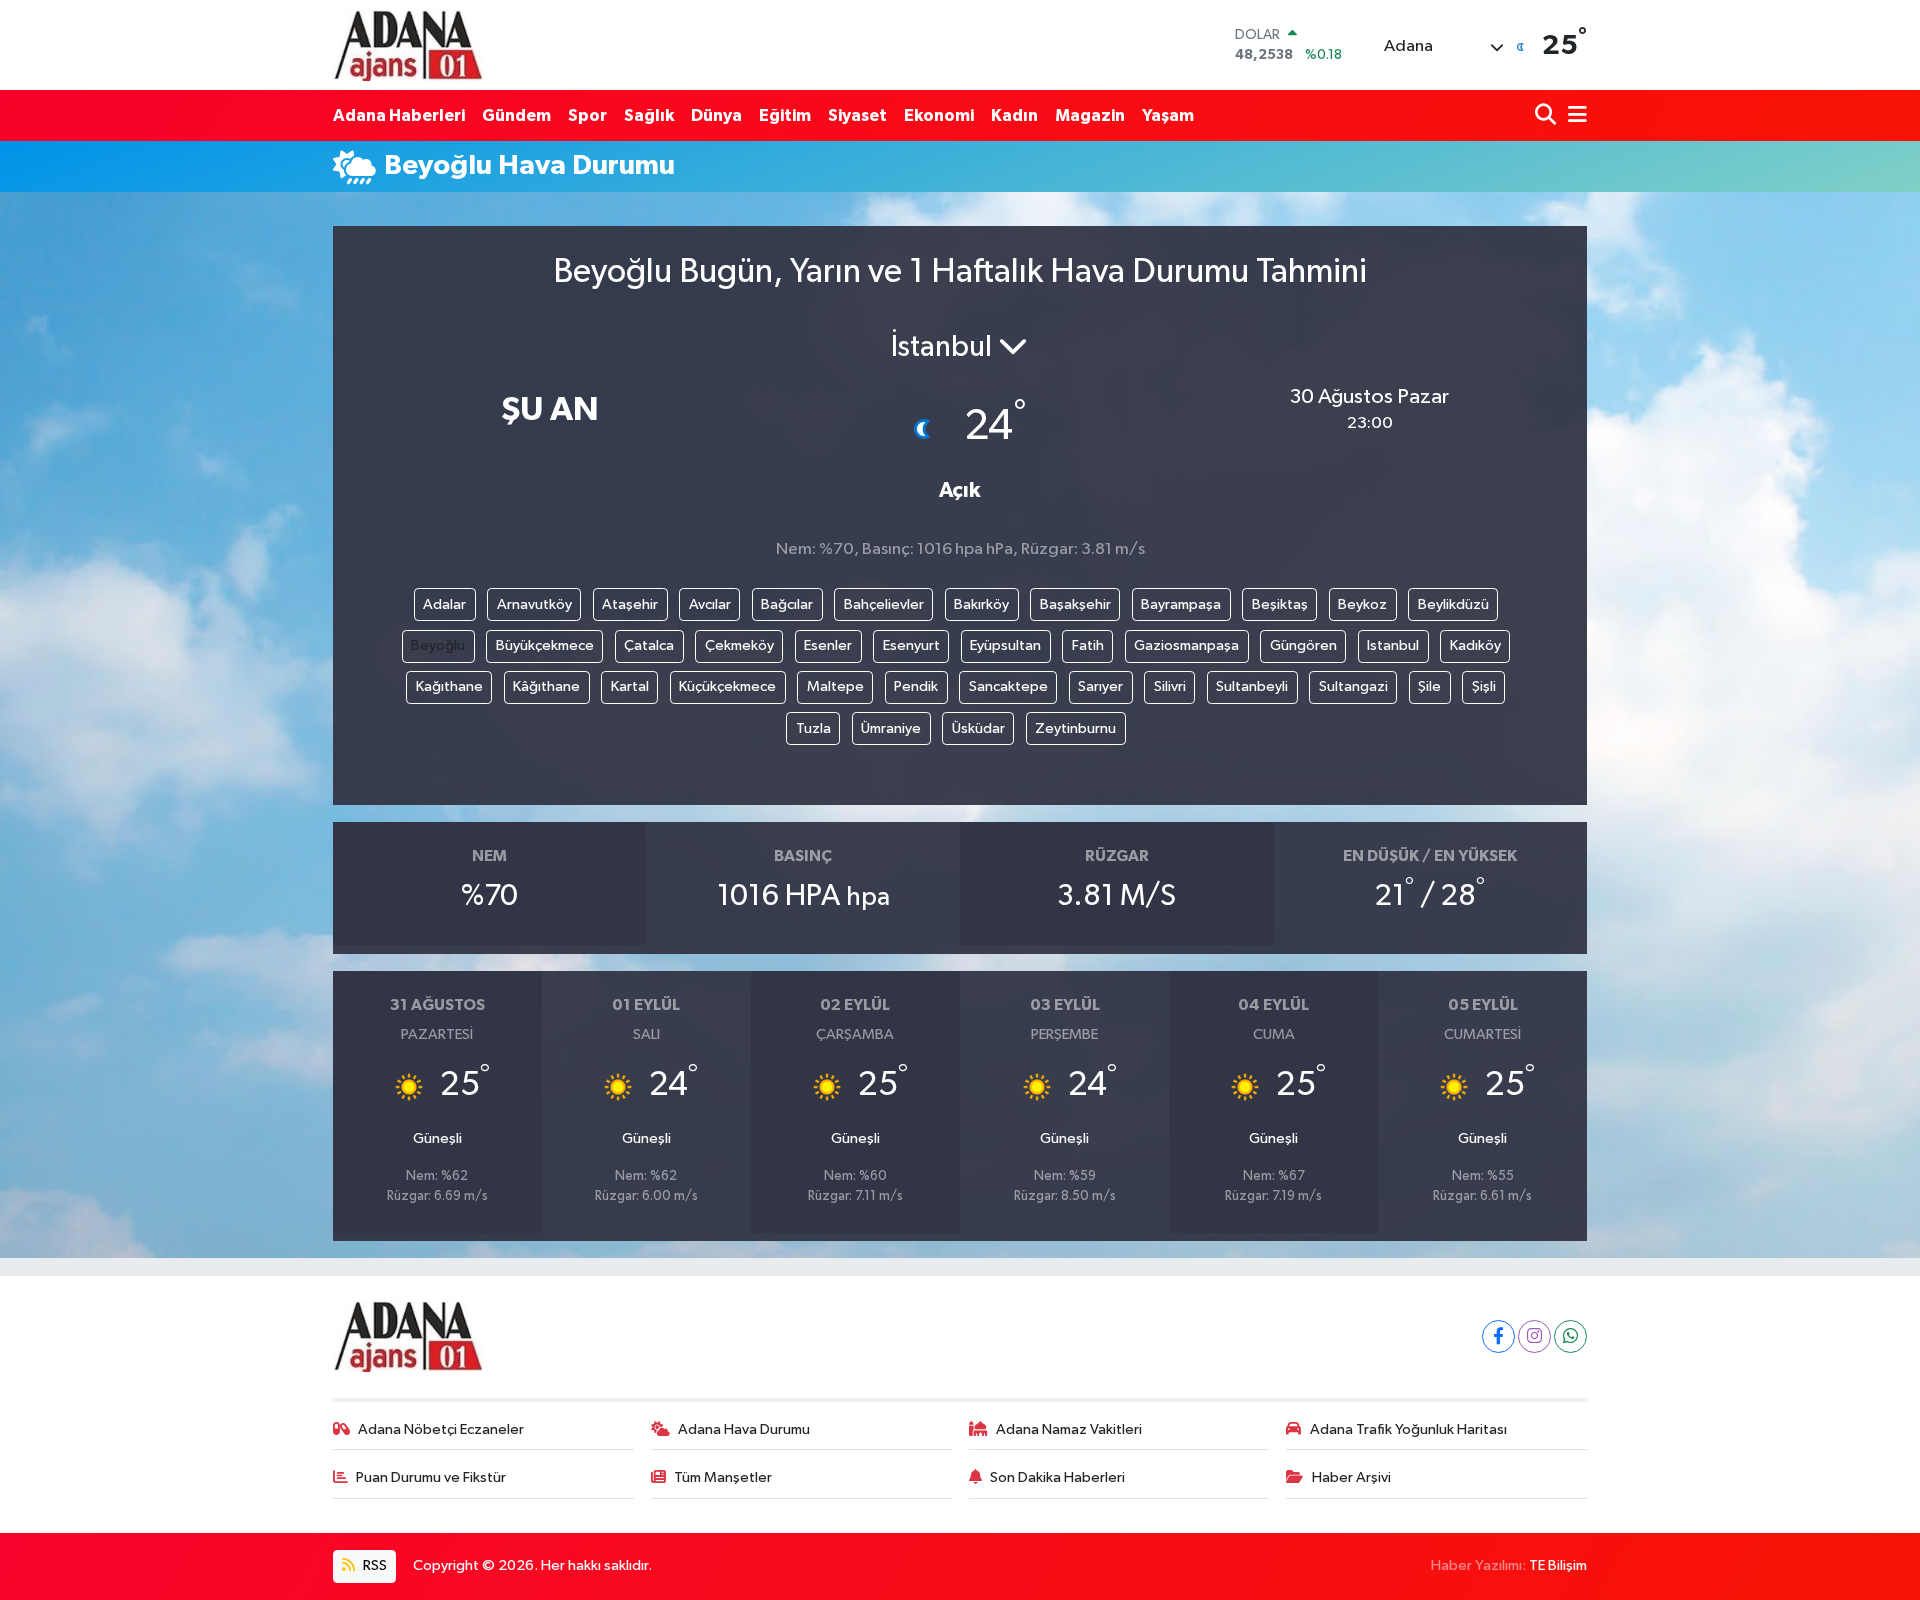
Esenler (828, 645)
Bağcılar (787, 604)
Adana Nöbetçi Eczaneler (441, 1429)
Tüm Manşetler (723, 1477)
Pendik (916, 686)
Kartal (630, 686)
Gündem (516, 115)
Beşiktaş (1280, 604)
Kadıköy (1475, 645)
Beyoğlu (438, 645)
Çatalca (649, 645)
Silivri (1170, 686)
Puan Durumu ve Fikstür (431, 1477)
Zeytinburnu (1075, 728)
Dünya (716, 115)
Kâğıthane (546, 686)
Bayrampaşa (1181, 604)
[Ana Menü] (1574, 115)
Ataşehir (630, 604)
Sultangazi (1353, 686)
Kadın (1014, 115)
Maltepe (835, 686)
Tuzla (813, 728)
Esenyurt (911, 645)
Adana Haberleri (399, 115)
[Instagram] (1534, 1336)
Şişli (1484, 686)
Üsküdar (978, 728)
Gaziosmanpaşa (1186, 645)
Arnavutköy (534, 604)
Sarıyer (1100, 686)
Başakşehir (1075, 604)
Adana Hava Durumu (744, 1429)
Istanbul (1393, 645)
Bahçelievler (884, 604)
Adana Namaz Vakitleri (1069, 1429)
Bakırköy (981, 604)
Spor (587, 115)
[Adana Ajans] (408, 45)
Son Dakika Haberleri (1057, 1477)
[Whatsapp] (1570, 1336)
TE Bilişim (1558, 1565)
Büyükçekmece (545, 645)
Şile (1429, 686)
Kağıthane (449, 686)
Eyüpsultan (1005, 645)
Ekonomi (939, 115)
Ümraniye (891, 728)
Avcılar (710, 604)
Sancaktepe (1008, 686)
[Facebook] (1498, 1336)
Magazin (1090, 115)
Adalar (444, 604)
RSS (373, 1565)
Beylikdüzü (1453, 604)
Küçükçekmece (727, 686)
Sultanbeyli (1252, 686)
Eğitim (785, 115)
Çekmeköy (739, 645)
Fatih (1088, 645)
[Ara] (1547, 115)
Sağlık (649, 115)
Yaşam (1168, 115)
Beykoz (1362, 604)
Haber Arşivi (1351, 1477)
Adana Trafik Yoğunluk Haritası (1408, 1429)
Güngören (1303, 645)
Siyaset (857, 115)
